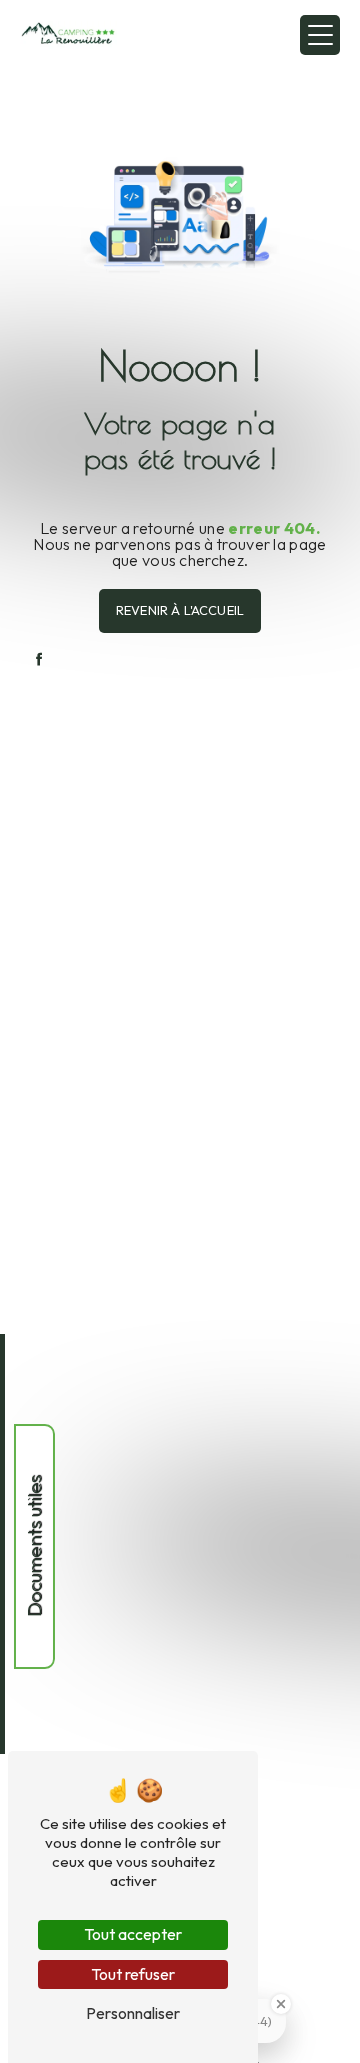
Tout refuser (133, 1974)
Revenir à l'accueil (180, 610)
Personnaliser (133, 2013)
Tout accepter (133, 1934)
